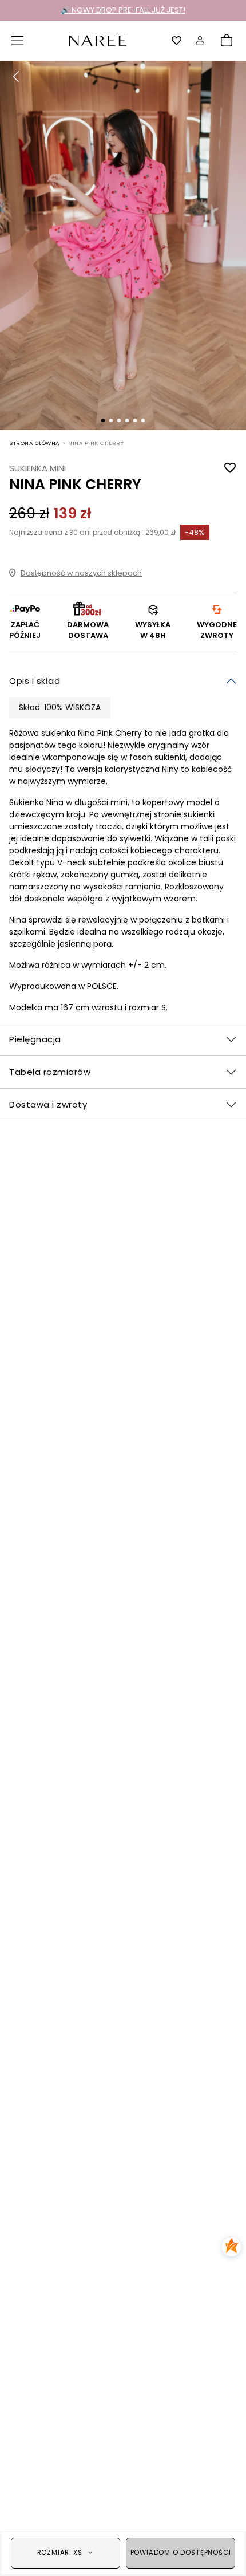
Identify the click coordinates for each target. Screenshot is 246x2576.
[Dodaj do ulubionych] (230, 468)
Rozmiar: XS (60, 2553)
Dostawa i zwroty (48, 1104)
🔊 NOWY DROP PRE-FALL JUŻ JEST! (123, 10)
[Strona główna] (98, 40)
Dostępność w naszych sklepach (81, 573)
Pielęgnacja (35, 1039)
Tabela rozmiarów (50, 1072)
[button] (18, 41)
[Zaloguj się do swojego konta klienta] (200, 41)
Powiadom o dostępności (181, 2553)
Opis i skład (35, 681)
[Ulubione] (177, 41)
